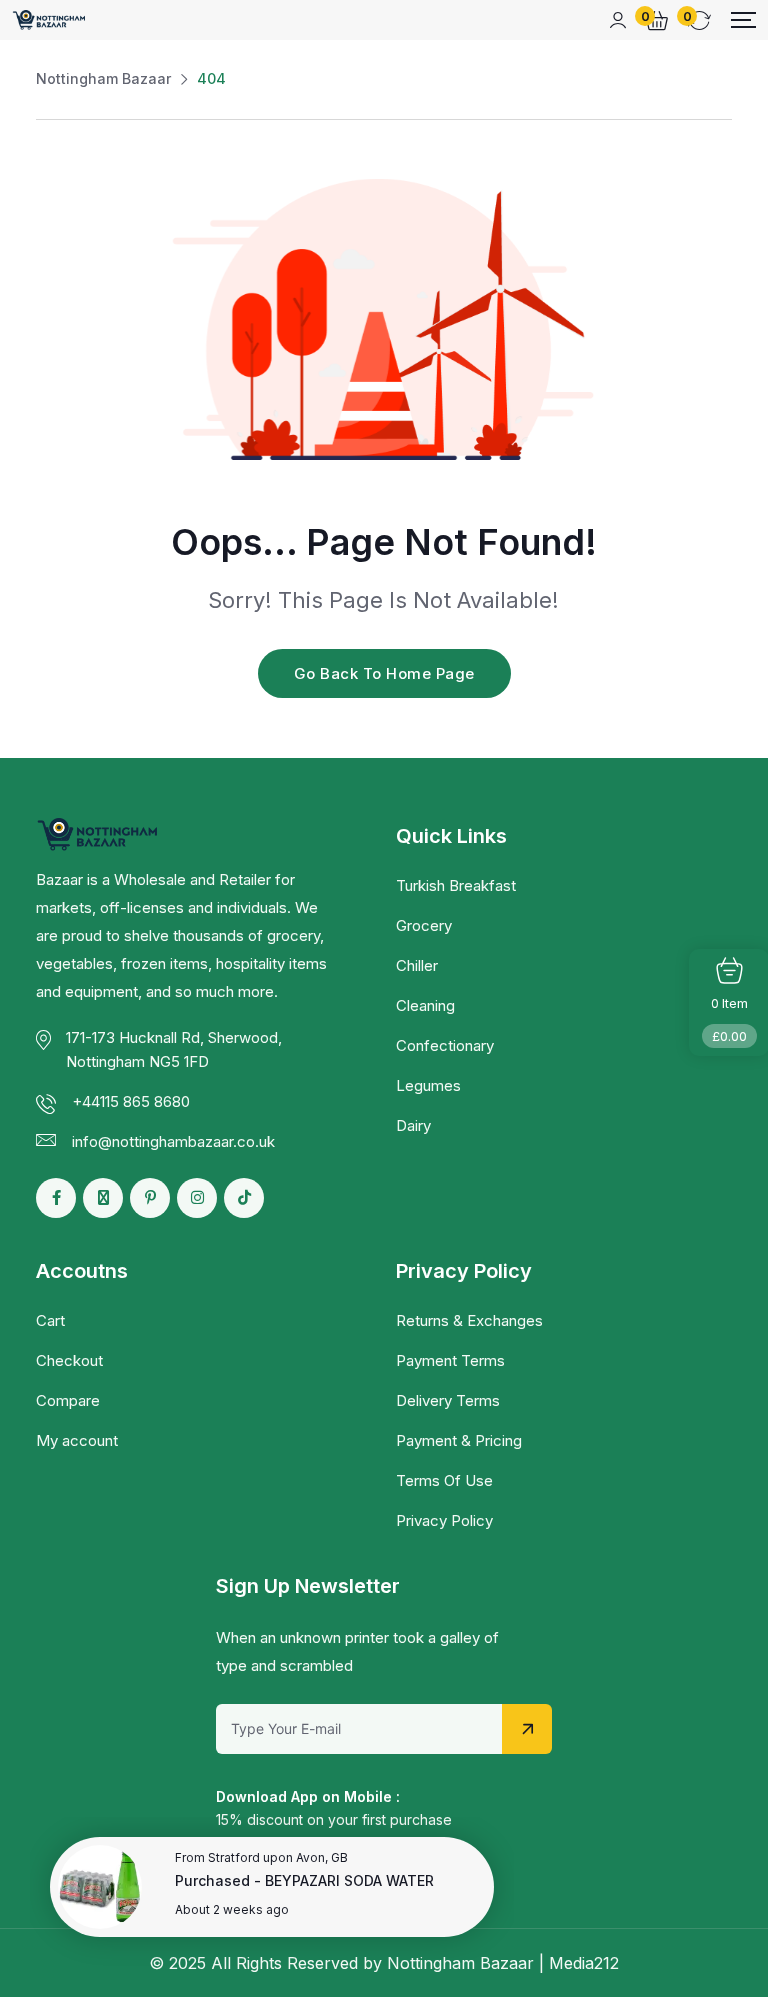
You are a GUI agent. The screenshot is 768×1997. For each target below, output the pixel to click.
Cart (50, 1320)
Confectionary (445, 1045)
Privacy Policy (444, 1520)
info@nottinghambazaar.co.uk (173, 1141)
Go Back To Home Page (384, 673)
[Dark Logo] (49, 20)
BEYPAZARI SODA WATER (349, 1880)
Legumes (428, 1085)
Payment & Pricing (459, 1440)
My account (77, 1440)
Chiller (417, 965)
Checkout (69, 1360)
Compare (68, 1400)
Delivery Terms (448, 1400)
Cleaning (425, 1005)
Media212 (584, 1963)
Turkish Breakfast (456, 885)
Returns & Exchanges (469, 1320)
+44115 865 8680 (131, 1101)
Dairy (413, 1125)
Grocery (424, 925)
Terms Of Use (444, 1480)
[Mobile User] (618, 20)
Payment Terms (450, 1360)
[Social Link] (56, 1198)
